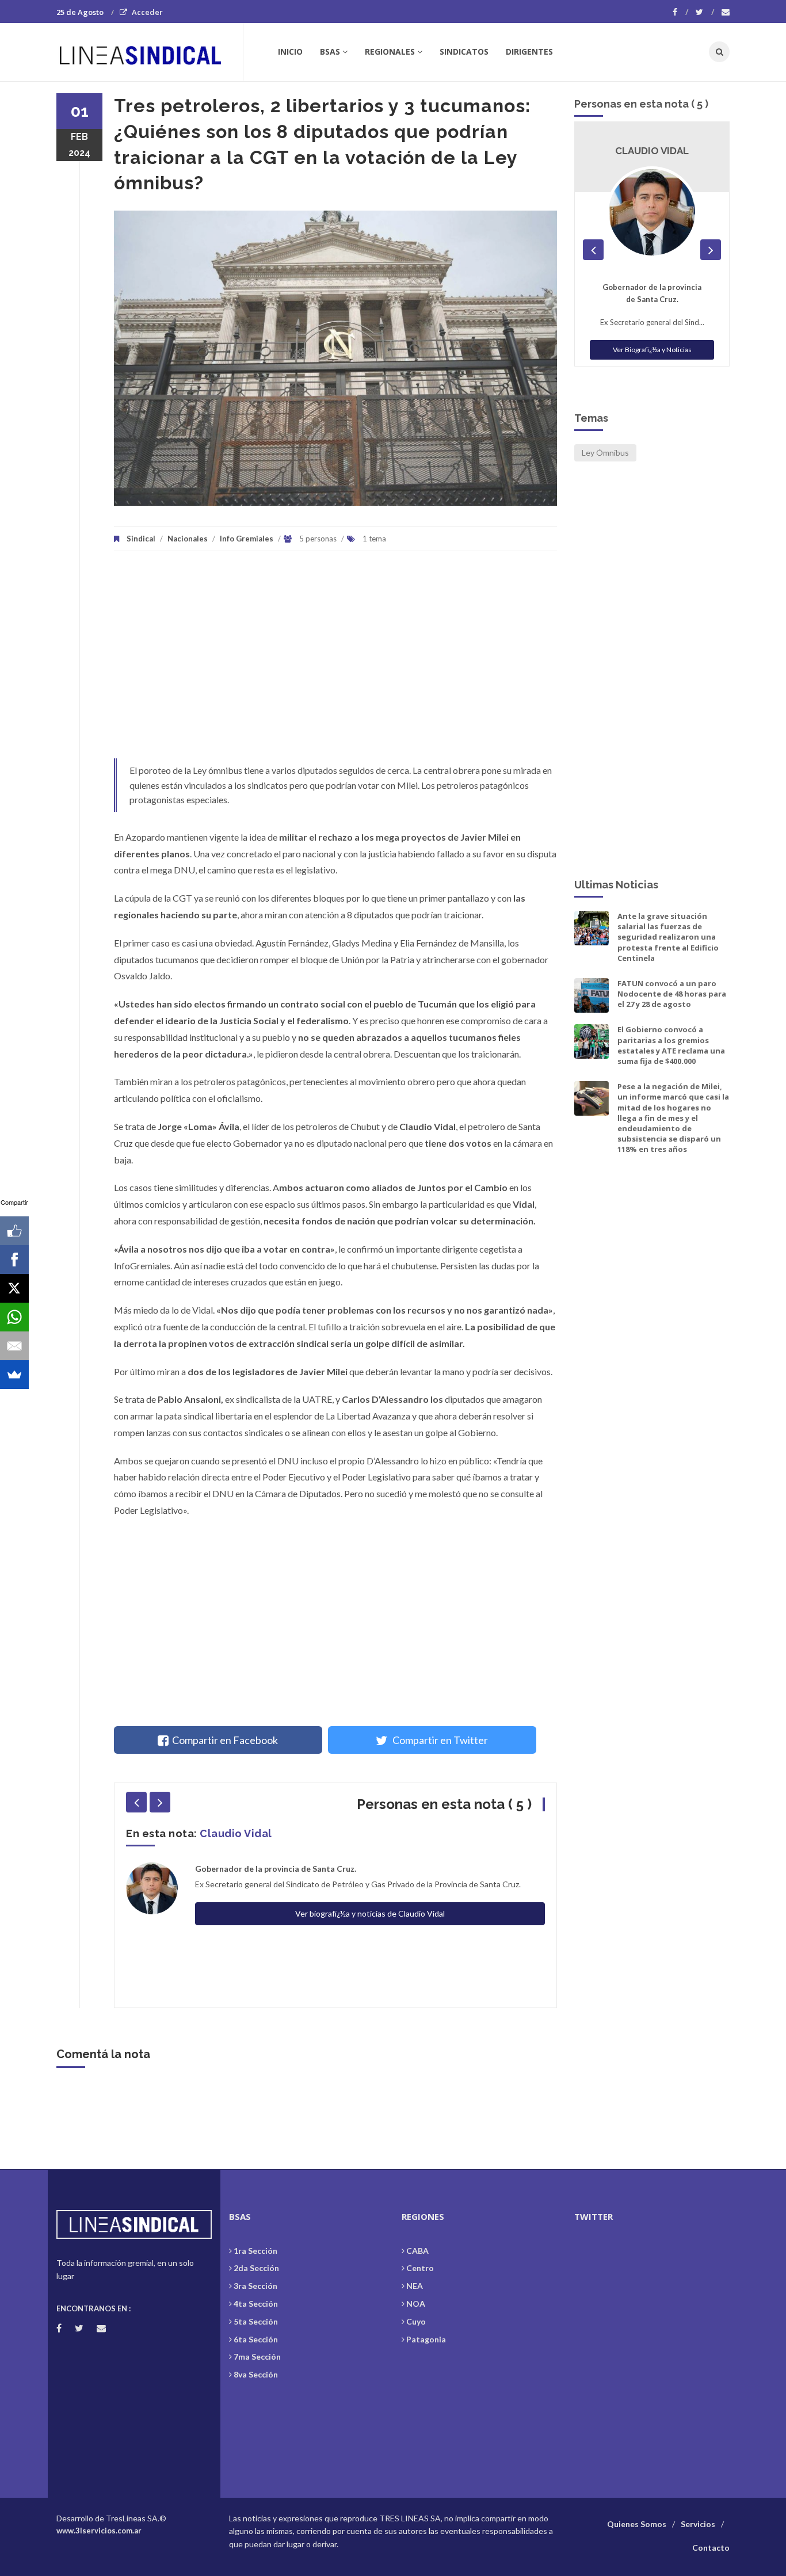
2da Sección (256, 2268)
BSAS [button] (330, 51)
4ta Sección (256, 2304)
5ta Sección (256, 2321)
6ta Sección (256, 2339)
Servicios (698, 2524)
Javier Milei (230, 1833)
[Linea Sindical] (149, 52)
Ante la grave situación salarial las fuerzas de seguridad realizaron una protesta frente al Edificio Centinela (668, 937)
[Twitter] (705, 12)
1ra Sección (255, 2251)
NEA (415, 2286)
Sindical (141, 539)
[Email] (14, 1346)
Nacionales (188, 539)
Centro (420, 2268)
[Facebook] (680, 12)
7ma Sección (257, 2356)
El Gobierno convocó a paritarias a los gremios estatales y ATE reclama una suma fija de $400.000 (671, 1045)
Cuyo (416, 2321)
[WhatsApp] (14, 1317)
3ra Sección (255, 2286)
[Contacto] (726, 12)
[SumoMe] (14, 1375)
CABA (417, 2251)
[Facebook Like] (14, 1231)
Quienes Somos (637, 2524)
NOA (416, 2304)
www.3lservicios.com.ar (99, 2531)
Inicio (290, 51)
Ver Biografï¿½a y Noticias (652, 362)
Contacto (711, 2548)
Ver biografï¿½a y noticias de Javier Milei (370, 1930)
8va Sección (256, 2374)
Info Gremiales (247, 539)
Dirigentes (529, 51)
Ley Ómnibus (605, 453)
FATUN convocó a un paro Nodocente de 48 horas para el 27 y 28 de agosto (672, 994)
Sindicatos (464, 51)
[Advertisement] (335, 661)
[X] (14, 1288)
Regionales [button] (390, 51)
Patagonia (426, 2339)
